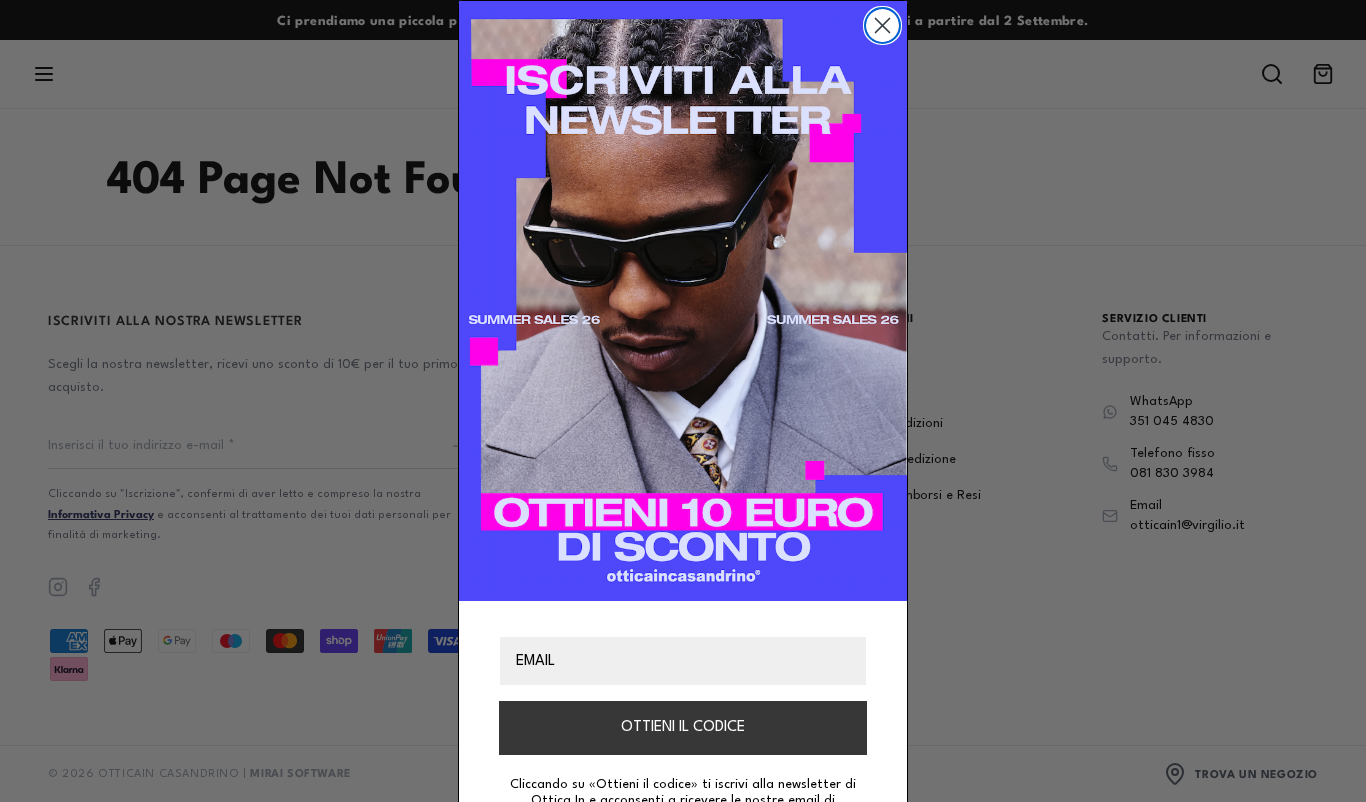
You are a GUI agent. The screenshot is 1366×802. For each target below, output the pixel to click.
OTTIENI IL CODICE (683, 727)
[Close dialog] (882, 25)
